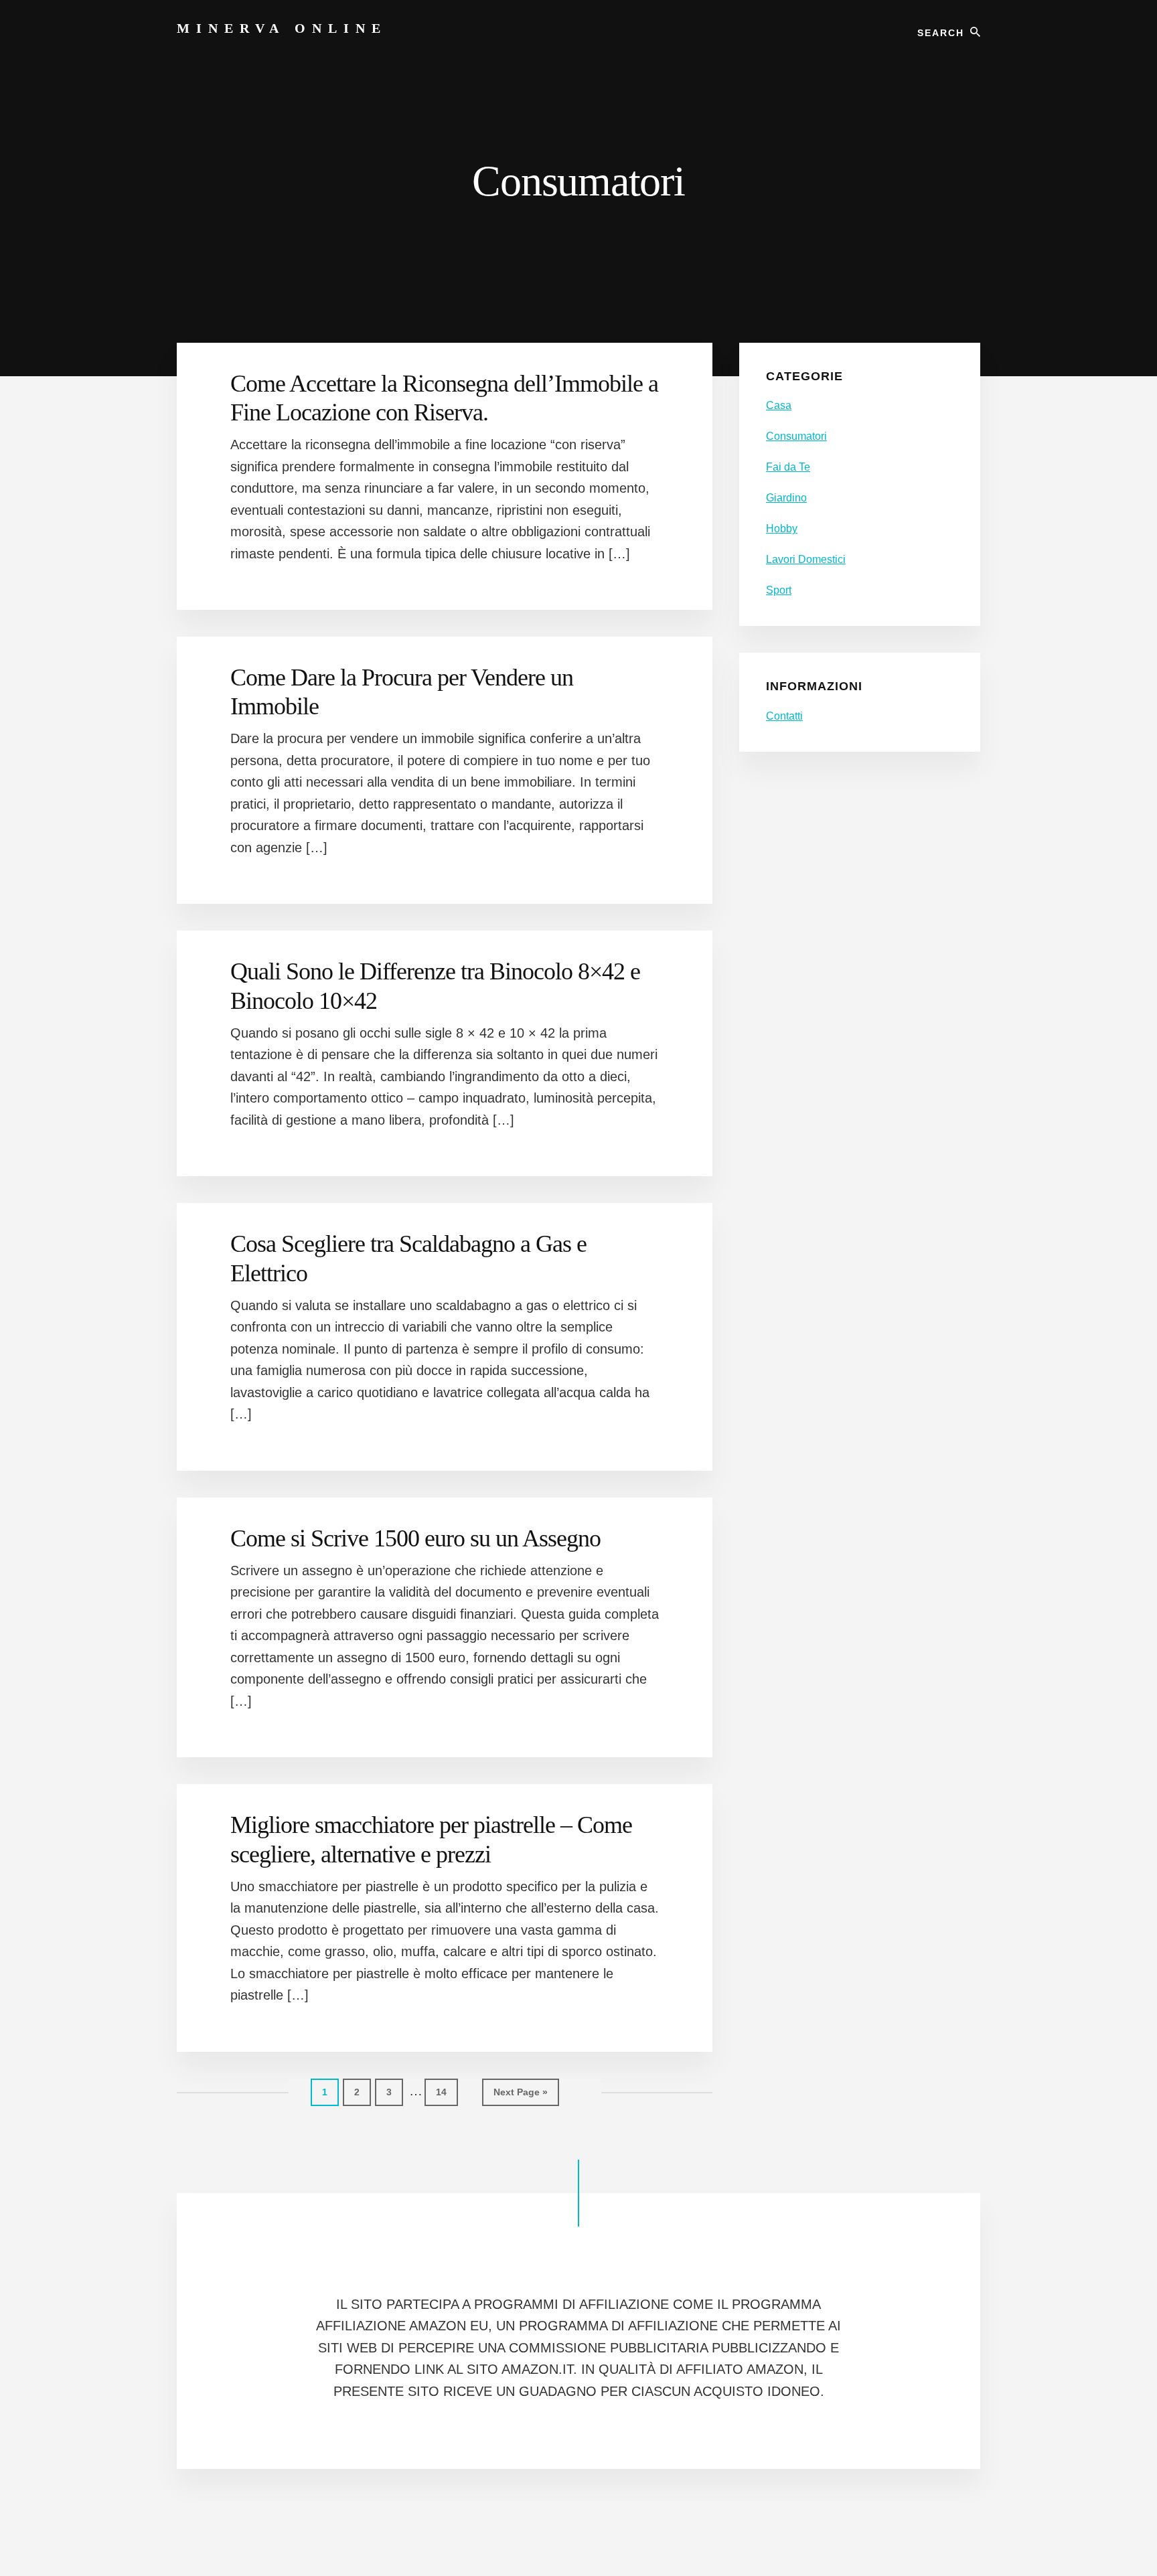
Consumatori (796, 436)
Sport (779, 590)
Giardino (786, 498)
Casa (779, 405)
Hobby (782, 529)
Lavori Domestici (806, 559)
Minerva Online (282, 28)
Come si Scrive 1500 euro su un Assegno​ (415, 1538)
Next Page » (520, 2096)
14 (447, 2092)
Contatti (784, 716)
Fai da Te (788, 467)
